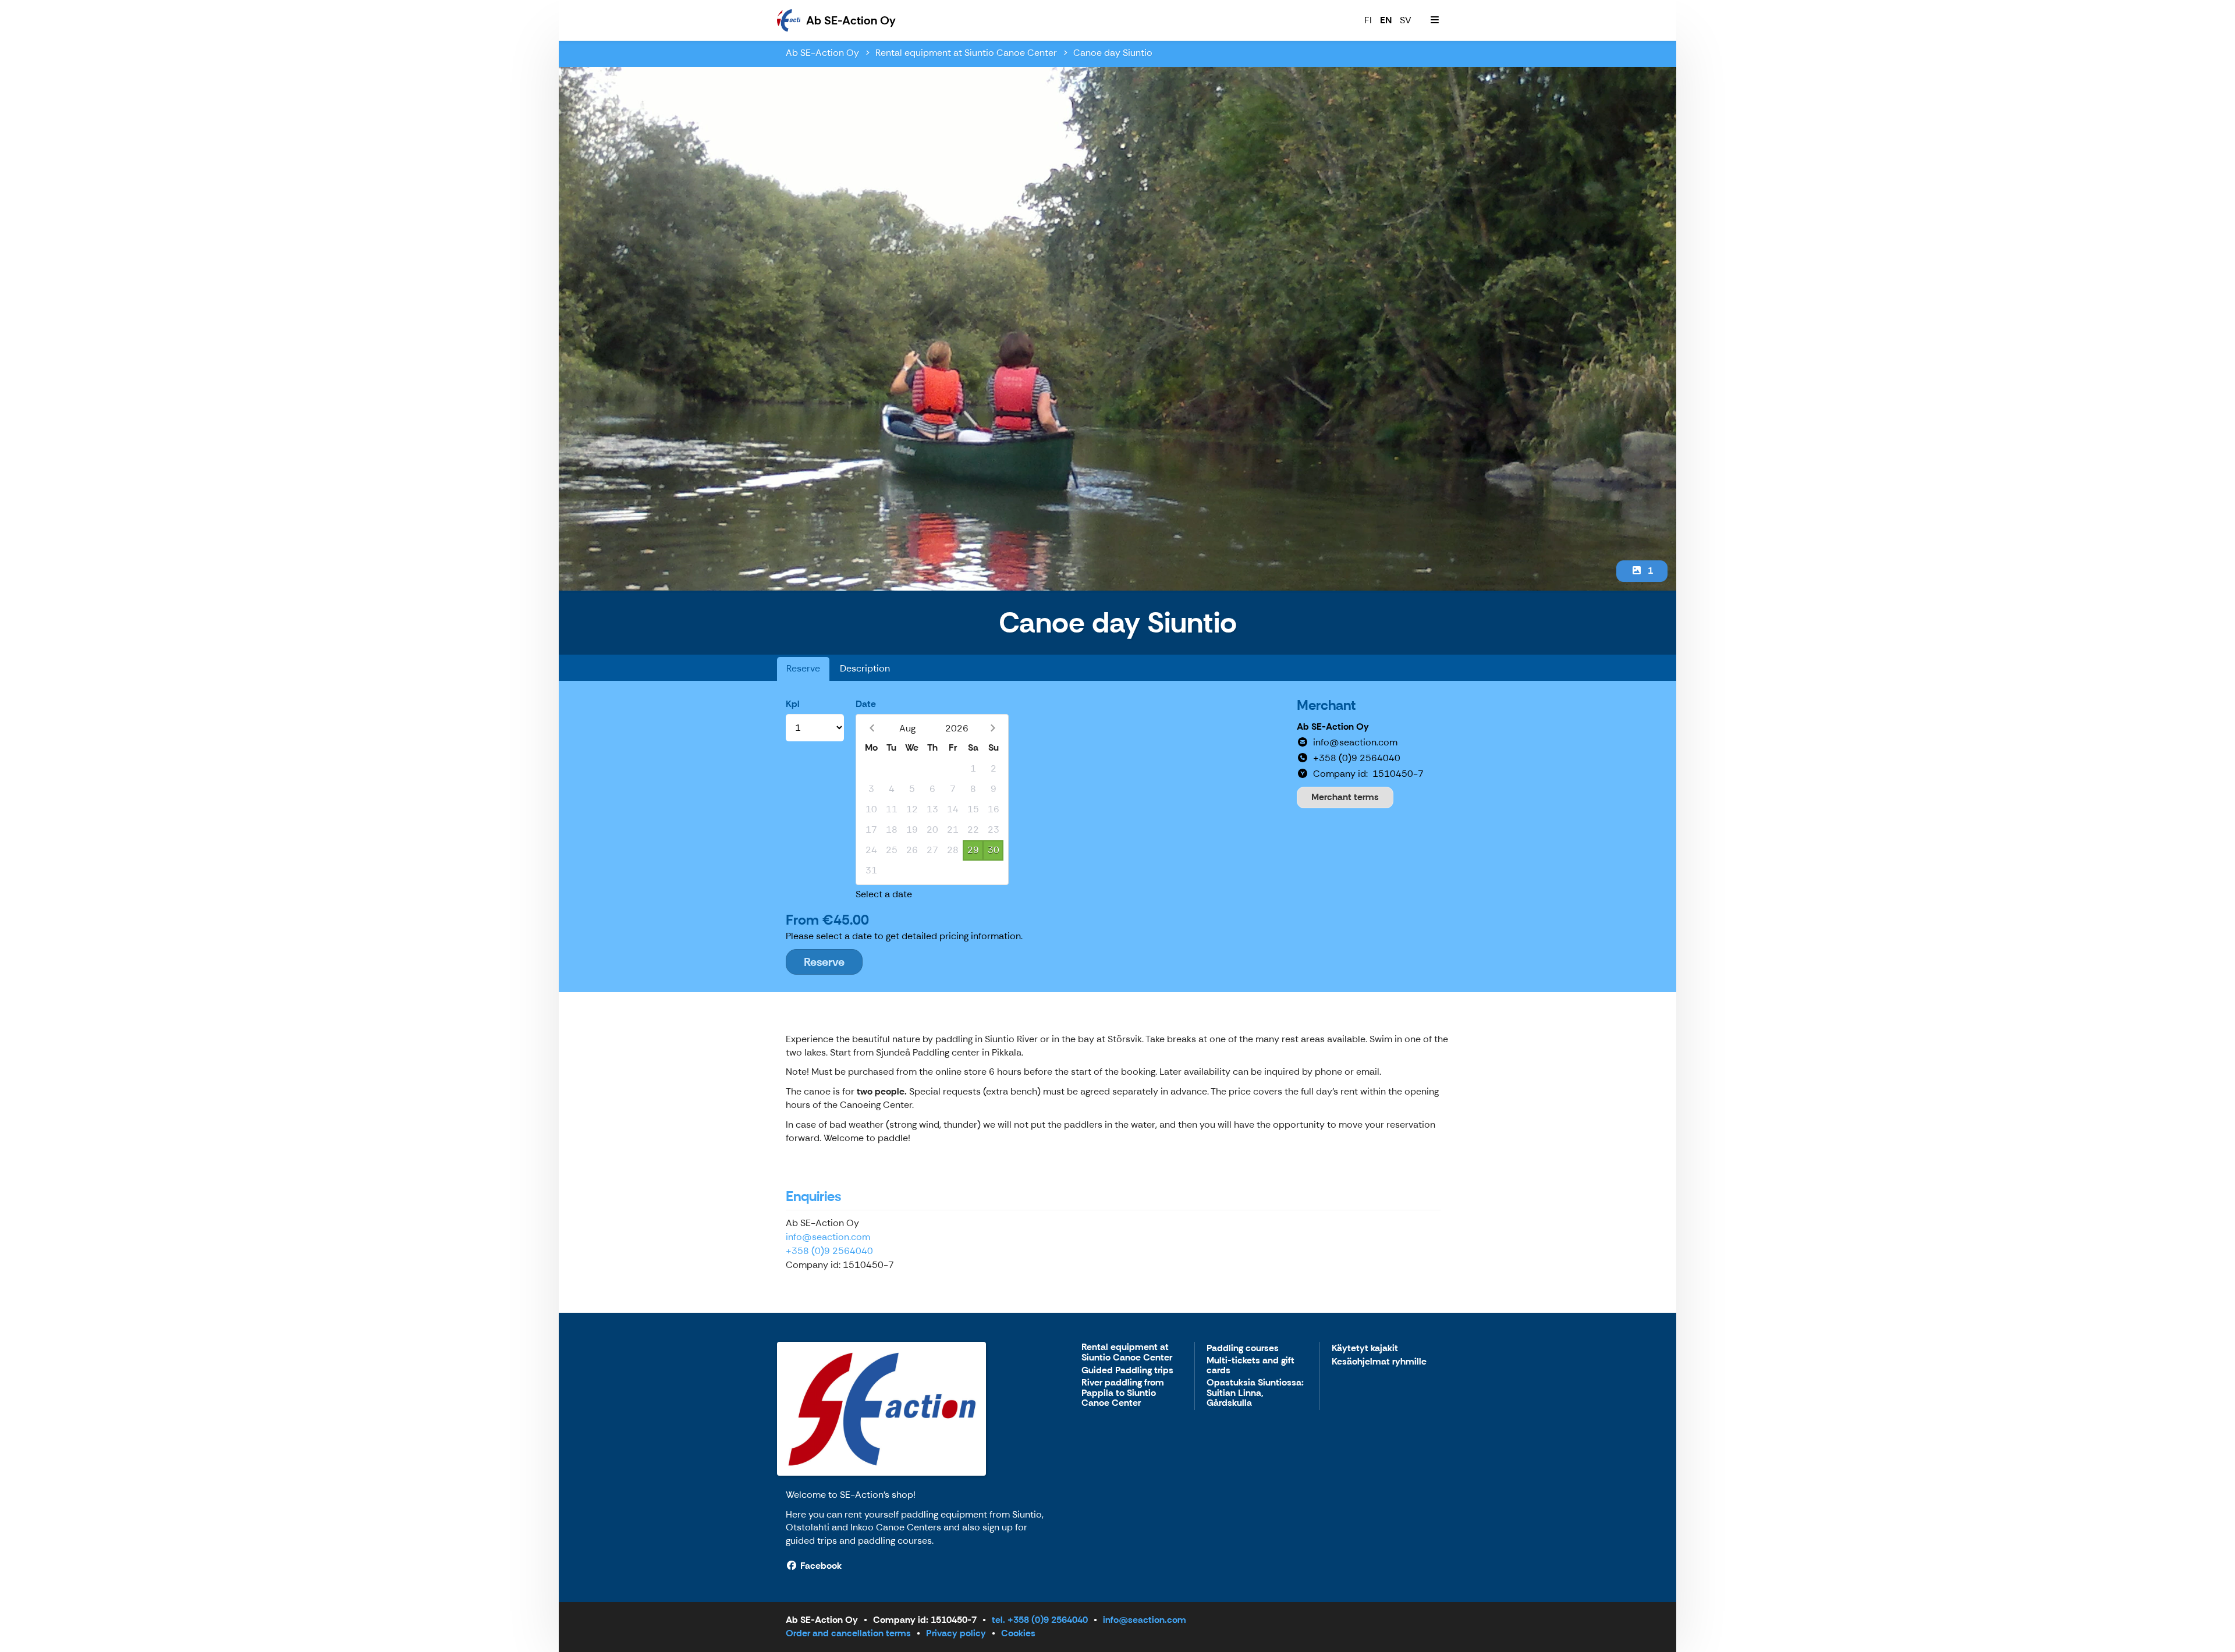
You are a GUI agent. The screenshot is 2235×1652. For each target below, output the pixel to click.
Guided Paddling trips (1127, 1371)
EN (1386, 20)
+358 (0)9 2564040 (829, 1251)
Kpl (793, 704)
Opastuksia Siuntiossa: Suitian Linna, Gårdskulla (1255, 1393)
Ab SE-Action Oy (822, 53)
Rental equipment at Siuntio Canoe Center (966, 53)
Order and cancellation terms (848, 1633)
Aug (907, 728)
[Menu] (1435, 20)
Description (865, 668)
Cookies (1018, 1633)
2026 (957, 728)
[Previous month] (872, 728)
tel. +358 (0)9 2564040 (1040, 1620)
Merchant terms (1345, 797)
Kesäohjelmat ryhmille (1379, 1362)
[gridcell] (871, 769)
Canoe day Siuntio (1113, 53)
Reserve (803, 668)
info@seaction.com (828, 1237)
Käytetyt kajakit (1365, 1349)
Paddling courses (1243, 1349)
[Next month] (993, 728)
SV (1406, 20)
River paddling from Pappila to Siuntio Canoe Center (1123, 1393)
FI (1368, 20)
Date (866, 704)
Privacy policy (956, 1633)
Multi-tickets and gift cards (1250, 1366)
